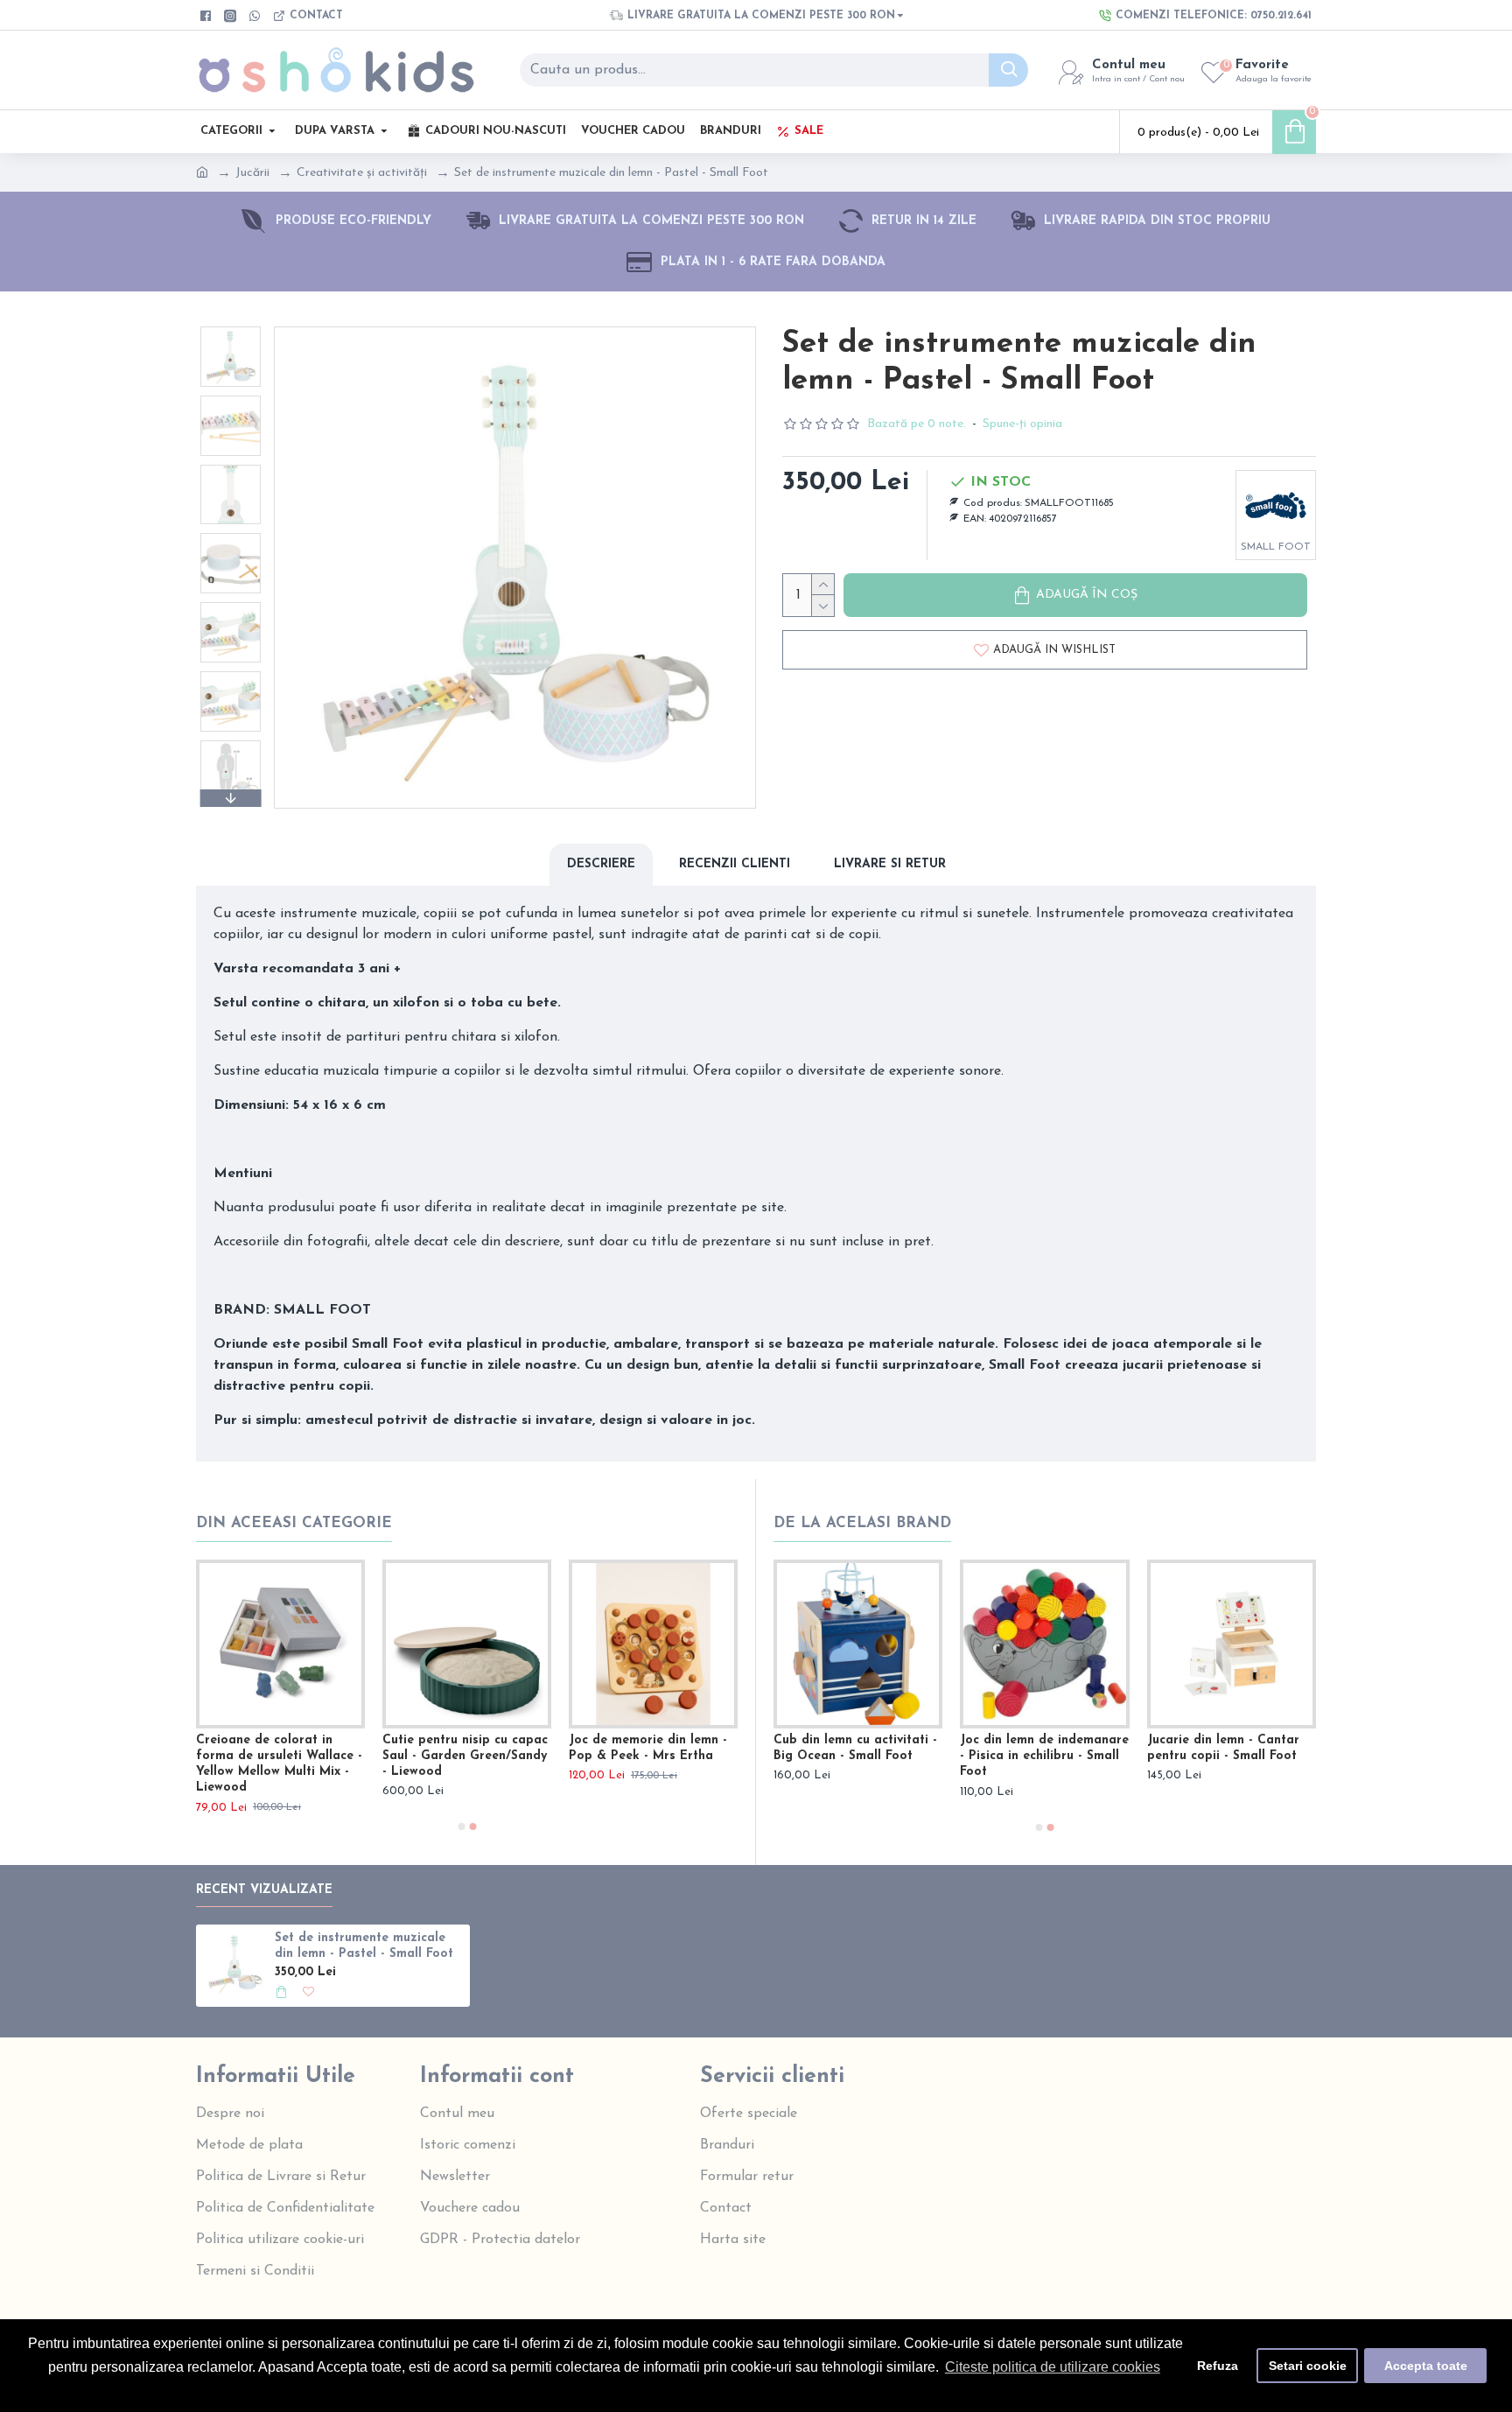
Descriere (601, 864)
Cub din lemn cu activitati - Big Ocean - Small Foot (855, 1748)
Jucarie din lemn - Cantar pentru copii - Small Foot (1223, 1748)
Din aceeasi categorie (294, 1523)
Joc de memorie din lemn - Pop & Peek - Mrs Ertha (648, 1748)
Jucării (252, 173)
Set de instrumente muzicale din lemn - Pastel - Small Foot (364, 1946)
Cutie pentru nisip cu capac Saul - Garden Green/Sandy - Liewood (465, 1756)
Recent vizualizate (264, 1890)
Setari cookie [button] (1308, 2366)
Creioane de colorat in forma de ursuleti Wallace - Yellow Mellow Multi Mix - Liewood (279, 1764)
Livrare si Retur (890, 864)
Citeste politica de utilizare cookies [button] (1053, 2367)
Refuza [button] (1218, 2366)
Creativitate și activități (362, 173)
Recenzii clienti (735, 864)
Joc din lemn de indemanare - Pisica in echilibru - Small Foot (1044, 1756)
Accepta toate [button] (1426, 2366)
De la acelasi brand (862, 1523)
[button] (230, 331)
